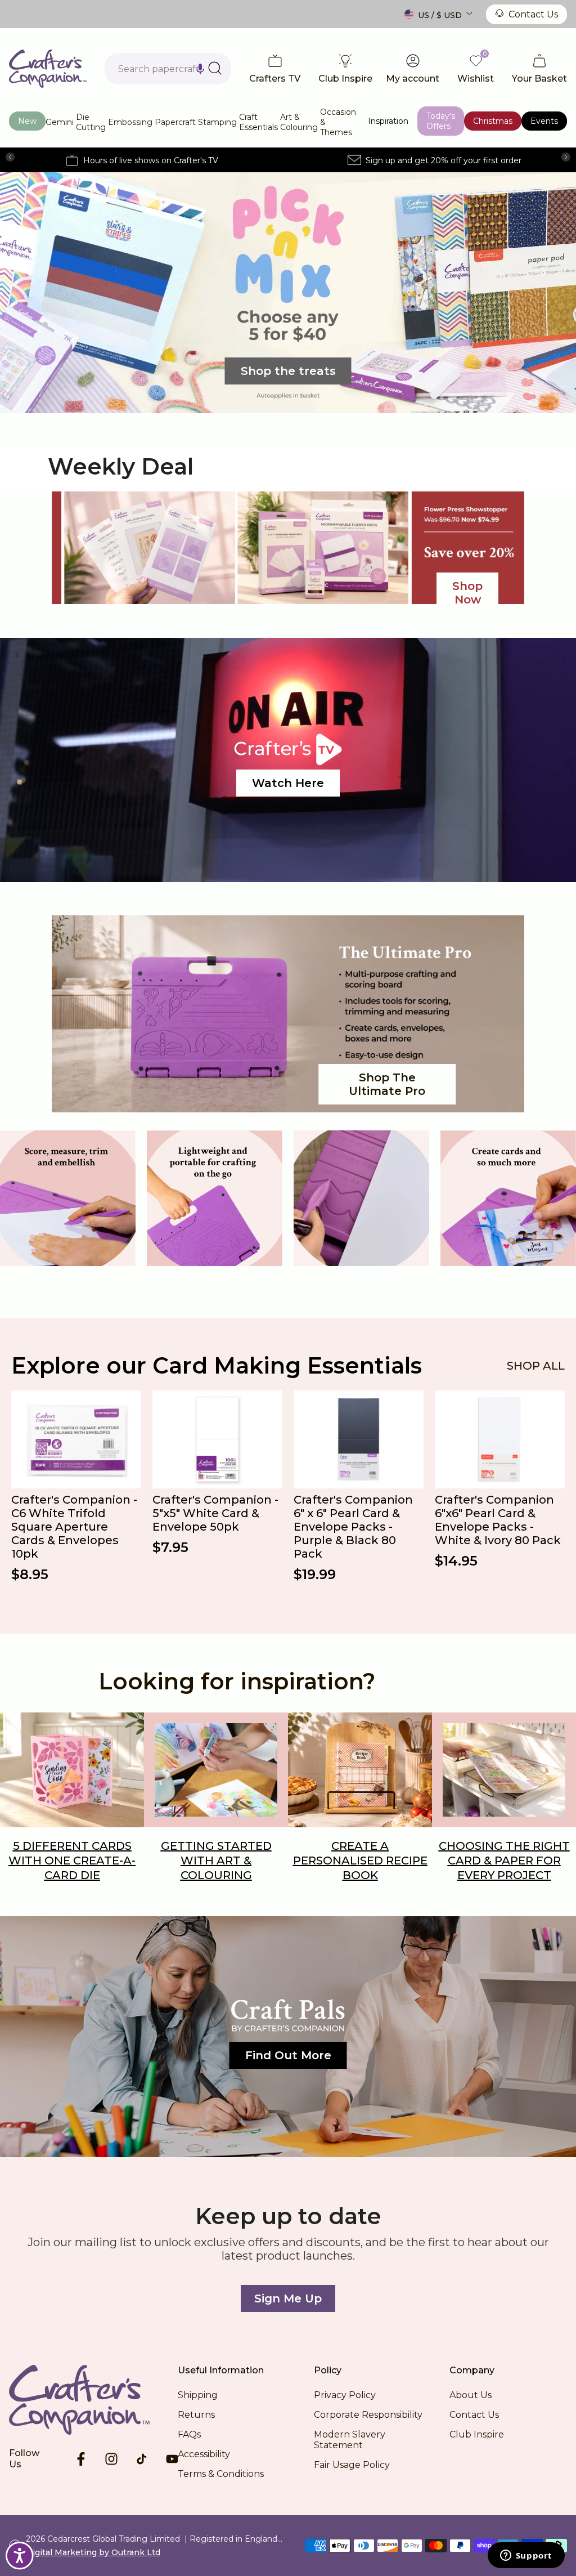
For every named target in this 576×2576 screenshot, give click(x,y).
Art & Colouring (299, 122)
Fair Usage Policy (352, 2465)
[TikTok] (142, 2459)
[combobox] (168, 69)
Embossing (130, 122)
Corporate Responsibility (368, 2415)
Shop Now (467, 593)
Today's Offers (441, 121)
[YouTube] (172, 2459)
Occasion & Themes (338, 122)
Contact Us (533, 14)
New (27, 121)
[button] (200, 69)
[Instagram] (111, 2459)
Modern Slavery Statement (350, 2440)
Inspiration (388, 121)
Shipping (198, 2395)
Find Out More (288, 2055)
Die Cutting (91, 122)
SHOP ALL (536, 1366)
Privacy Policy (345, 2395)
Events (544, 121)
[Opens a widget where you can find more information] (526, 2556)
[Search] (215, 68)
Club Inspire (477, 2434)
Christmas (493, 121)
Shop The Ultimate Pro (387, 1084)
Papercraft (175, 122)
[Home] (93, 2400)
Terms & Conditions (221, 2474)
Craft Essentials (258, 122)
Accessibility (204, 2454)
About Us (471, 2395)
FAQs (189, 2434)
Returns (196, 2415)
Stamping (217, 122)
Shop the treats (288, 371)
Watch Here (288, 783)
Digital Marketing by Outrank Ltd (93, 2552)
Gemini (60, 122)
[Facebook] (81, 2459)
